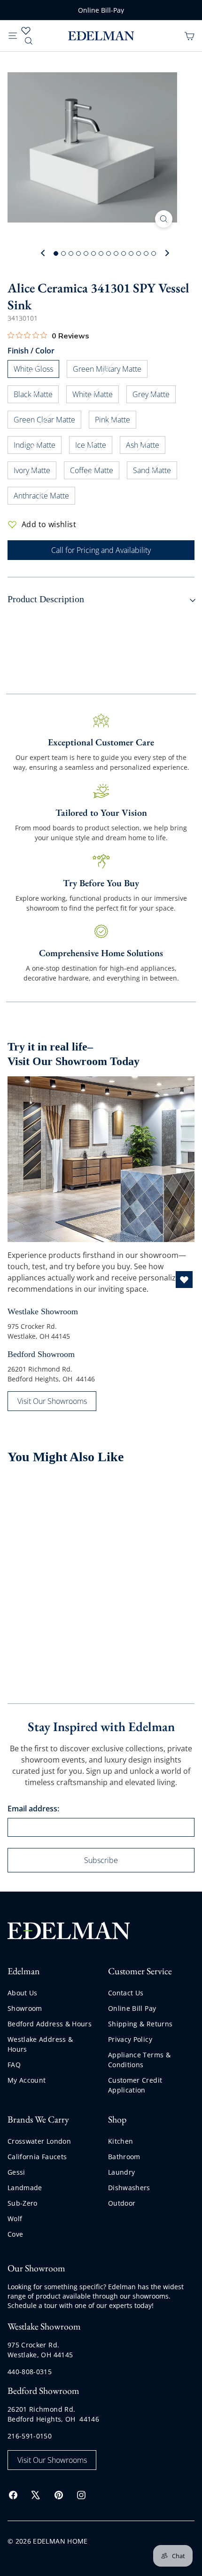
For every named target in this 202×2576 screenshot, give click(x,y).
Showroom (25, 2008)
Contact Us (126, 1993)
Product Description (46, 599)
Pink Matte (116, 421)
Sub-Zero (23, 2203)
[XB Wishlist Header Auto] (26, 31)
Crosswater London (39, 2141)
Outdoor (122, 2203)
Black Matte (36, 396)
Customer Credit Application (135, 2085)
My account (27, 2080)
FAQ (14, 2065)
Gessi (16, 2172)
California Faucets (37, 2157)
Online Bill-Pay (101, 10)
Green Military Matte (110, 371)
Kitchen (120, 2141)
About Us (23, 1993)
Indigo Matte (38, 447)
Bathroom (124, 2157)
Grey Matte (154, 396)
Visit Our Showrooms (52, 1401)
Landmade (25, 2188)
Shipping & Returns (140, 2024)
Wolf (15, 2219)
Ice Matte (94, 447)
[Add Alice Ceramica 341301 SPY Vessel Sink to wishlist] (84, 1492)
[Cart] (189, 35)
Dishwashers (129, 2188)
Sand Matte (155, 472)
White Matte (96, 396)
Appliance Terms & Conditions (139, 2060)
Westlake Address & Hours (40, 2044)
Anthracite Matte (44, 497)
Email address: (33, 1809)
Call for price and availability (37, 1618)
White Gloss (36, 371)
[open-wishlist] (184, 1280)
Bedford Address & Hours (50, 2024)
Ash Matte (146, 447)
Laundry (121, 2172)
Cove (15, 2234)
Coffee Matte (95, 472)
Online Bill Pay (132, 2008)
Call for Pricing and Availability (101, 550)
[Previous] (43, 253)
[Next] (166, 253)
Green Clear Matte (47, 421)
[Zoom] (164, 219)
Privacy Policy (130, 2039)
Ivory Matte (35, 472)
